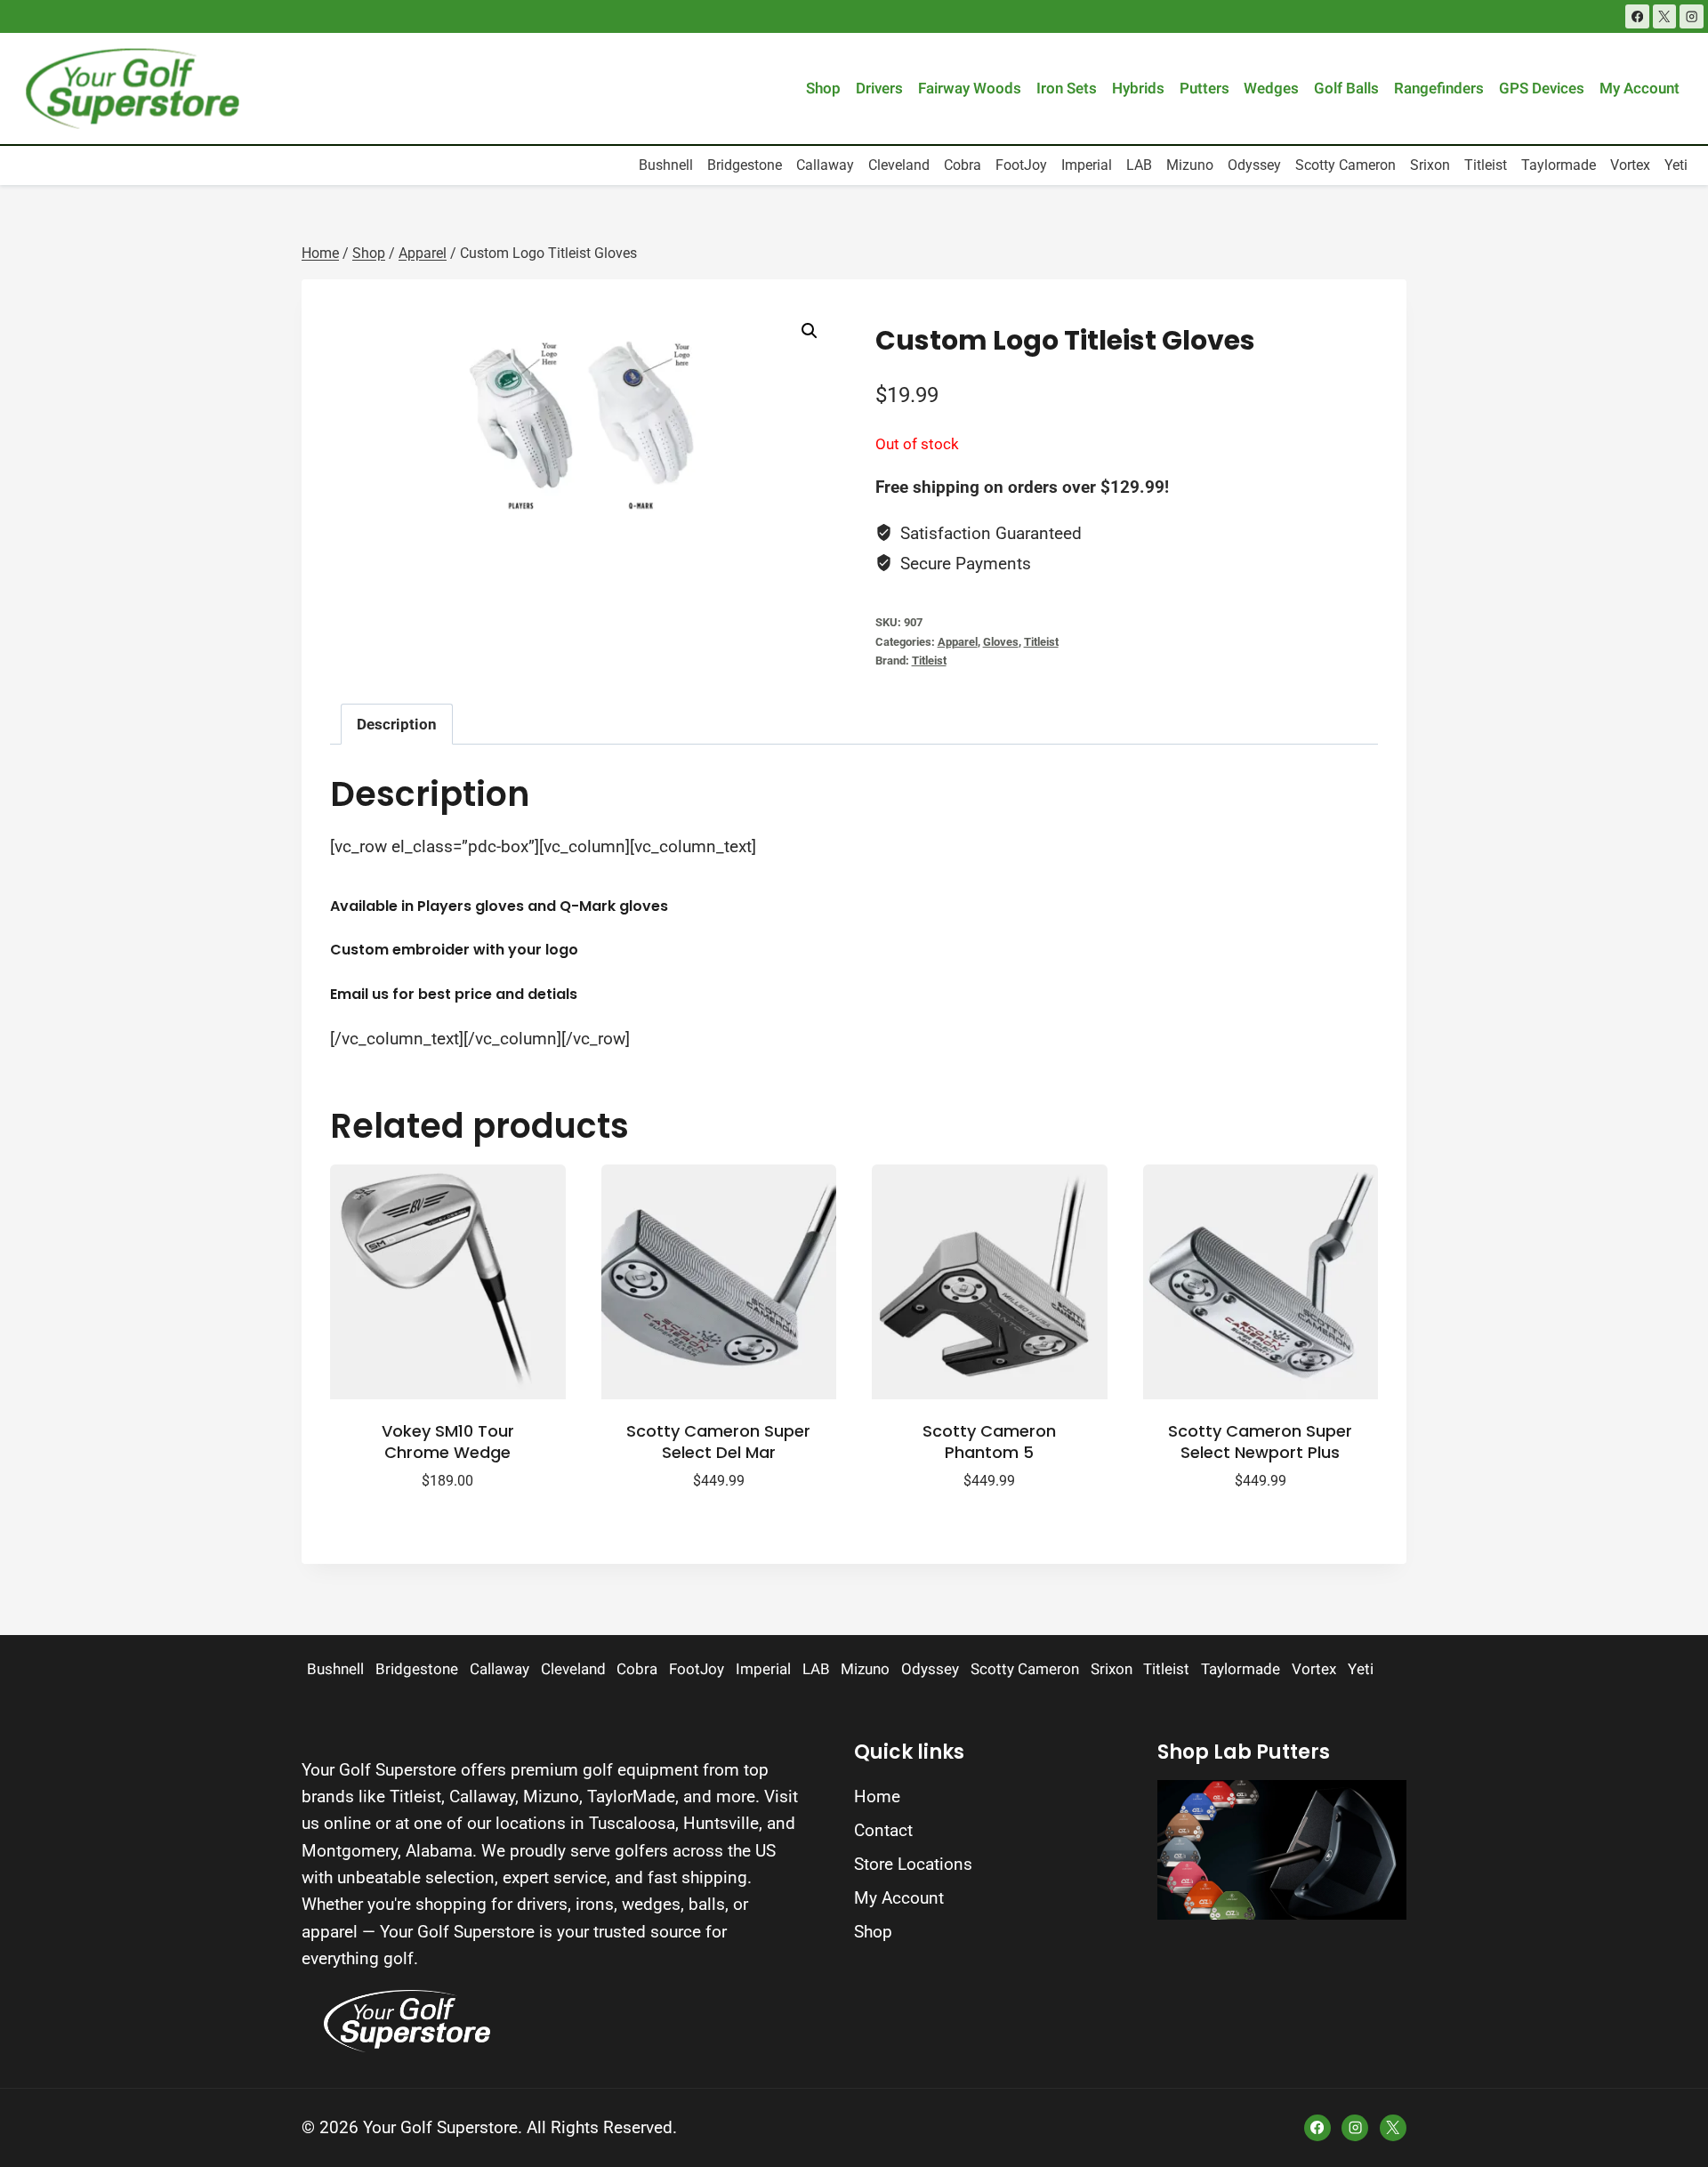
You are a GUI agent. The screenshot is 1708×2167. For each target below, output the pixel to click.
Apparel (958, 642)
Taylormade (1559, 165)
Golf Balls (1346, 89)
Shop (823, 89)
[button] (810, 331)
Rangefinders (1439, 89)
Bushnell (666, 165)
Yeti (1676, 165)
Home (877, 1796)
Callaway (825, 165)
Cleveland (899, 165)
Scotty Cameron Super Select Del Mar (718, 1441)
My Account (1640, 89)
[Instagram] (1692, 16)
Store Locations (913, 1864)
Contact (883, 1830)
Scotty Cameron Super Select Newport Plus (1260, 1441)
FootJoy (1021, 165)
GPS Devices (1542, 89)
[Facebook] (1637, 16)
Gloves (1001, 642)
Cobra (963, 165)
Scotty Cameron (1345, 165)
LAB (1139, 165)
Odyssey (1254, 165)
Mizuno (1190, 165)
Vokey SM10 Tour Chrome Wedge (448, 1441)
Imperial (1087, 165)
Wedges (1271, 89)
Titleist (1486, 165)
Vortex (1630, 165)
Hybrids (1138, 89)
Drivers (879, 89)
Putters (1204, 89)
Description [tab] (397, 724)
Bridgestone (745, 165)
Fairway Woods (970, 89)
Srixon (1430, 165)
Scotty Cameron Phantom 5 (989, 1441)
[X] (1665, 16)
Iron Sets (1067, 89)
